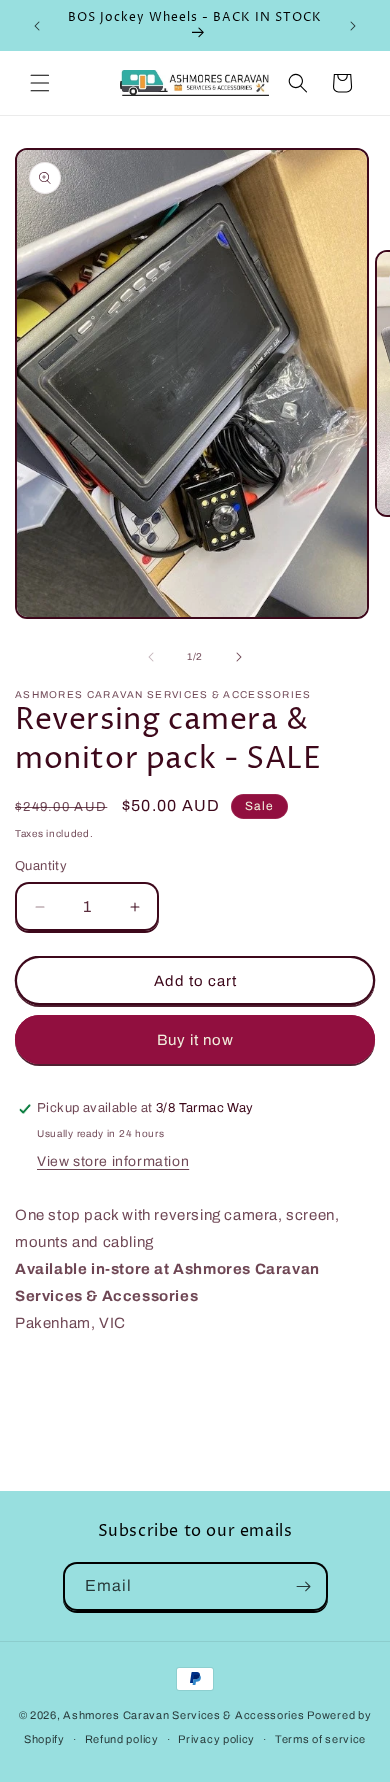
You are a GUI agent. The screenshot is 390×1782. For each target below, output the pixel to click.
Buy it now (195, 1040)
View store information (113, 1161)
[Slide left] (151, 657)
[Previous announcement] (37, 26)
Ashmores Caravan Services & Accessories (183, 1715)
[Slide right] (239, 657)
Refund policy (122, 1739)
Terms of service (320, 1739)
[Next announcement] (353, 26)
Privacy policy (216, 1739)
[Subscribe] (304, 1586)
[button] (40, 83)
